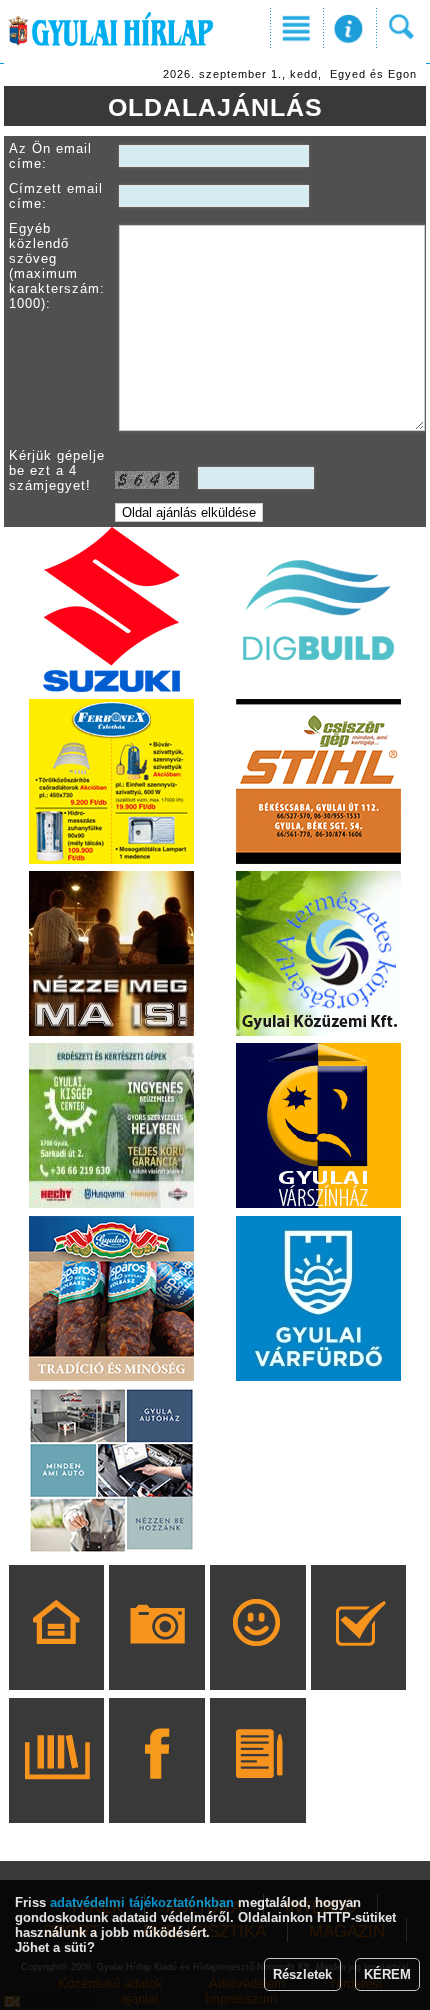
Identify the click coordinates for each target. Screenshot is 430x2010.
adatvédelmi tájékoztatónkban (142, 1902)
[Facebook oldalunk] (157, 1789)
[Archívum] (56, 1789)
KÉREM (387, 1974)
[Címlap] (56, 1656)
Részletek (302, 1974)
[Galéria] (157, 1656)
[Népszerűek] (257, 1656)
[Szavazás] (358, 1656)
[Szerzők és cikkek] (257, 1789)
